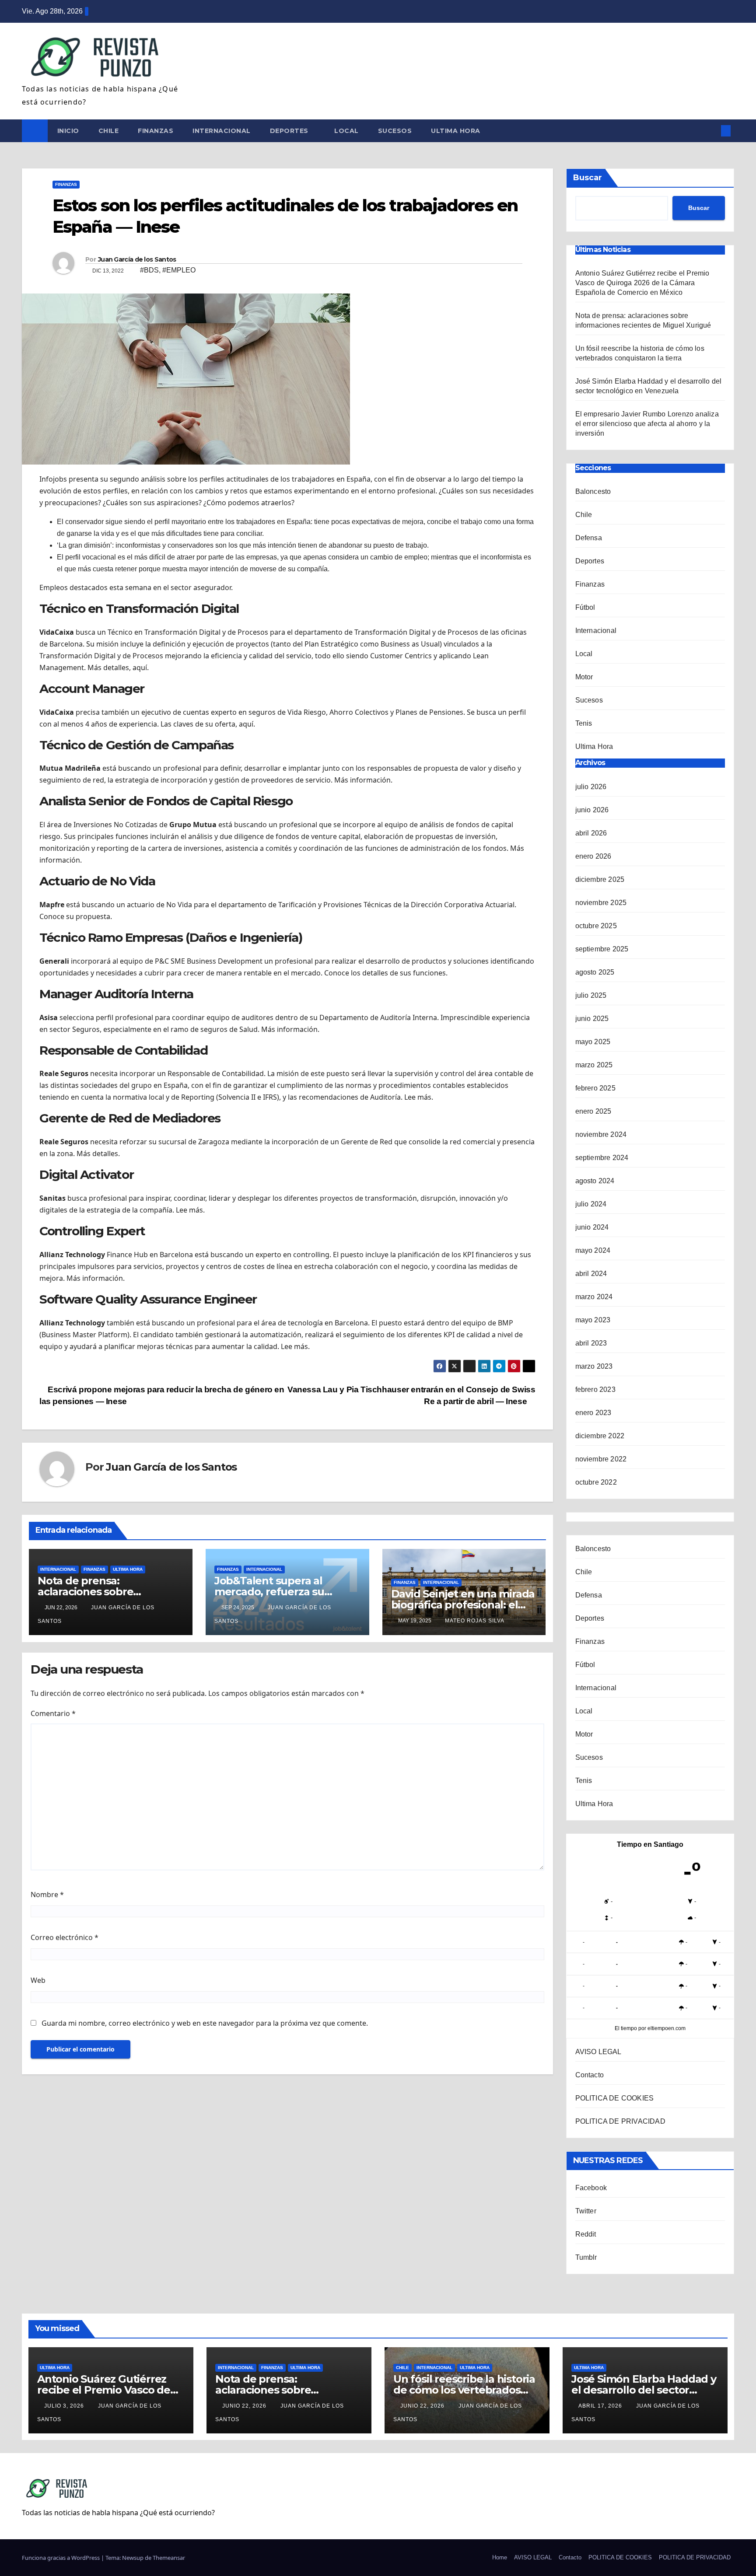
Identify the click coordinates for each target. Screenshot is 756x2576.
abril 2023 (591, 1343)
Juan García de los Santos (137, 259)
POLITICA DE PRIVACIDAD (620, 2121)
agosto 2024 (595, 1181)
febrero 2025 (595, 1088)
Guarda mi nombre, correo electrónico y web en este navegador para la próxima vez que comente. (205, 2023)
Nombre (47, 1894)
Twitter (586, 2211)
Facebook (591, 2188)
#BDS (149, 270)
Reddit (586, 2234)
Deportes (290, 131)
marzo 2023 (594, 1366)
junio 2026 (592, 810)
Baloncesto (593, 491)
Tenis (584, 723)
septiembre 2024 (602, 1158)
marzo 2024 (594, 1297)
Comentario (53, 1713)
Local (346, 131)
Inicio (68, 131)
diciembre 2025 (600, 879)
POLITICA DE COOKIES (615, 2098)
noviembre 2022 (601, 1459)
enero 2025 (593, 1111)
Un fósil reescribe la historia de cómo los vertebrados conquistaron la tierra (464, 2390)
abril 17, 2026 (601, 2406)
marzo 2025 (594, 1065)
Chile (109, 131)
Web (38, 1980)
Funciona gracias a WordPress (61, 2558)
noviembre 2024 (601, 1134)
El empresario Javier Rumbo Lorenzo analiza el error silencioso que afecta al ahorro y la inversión (647, 424)
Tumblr (586, 2257)
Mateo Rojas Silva (475, 1621)
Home (500, 2557)
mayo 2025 (593, 1042)
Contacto (590, 2075)
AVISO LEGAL (598, 2052)
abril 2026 (591, 833)
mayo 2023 (593, 1320)
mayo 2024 (593, 1250)
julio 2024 (591, 1204)
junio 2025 (592, 1019)
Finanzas (156, 131)
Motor (584, 677)
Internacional (222, 131)
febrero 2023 (595, 1389)
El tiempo (626, 2028)
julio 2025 (591, 995)
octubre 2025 (596, 926)
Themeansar (169, 2558)
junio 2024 (592, 1227)
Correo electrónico (65, 1937)
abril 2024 (591, 1274)
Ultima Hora (456, 131)
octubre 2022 (596, 1482)
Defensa (589, 538)
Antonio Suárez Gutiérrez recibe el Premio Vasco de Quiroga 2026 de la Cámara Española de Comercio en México (642, 283)
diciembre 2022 (600, 1436)
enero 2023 (593, 1413)
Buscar (588, 178)
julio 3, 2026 (65, 2406)
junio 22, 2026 (245, 2406)
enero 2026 (593, 856)
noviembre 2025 (601, 903)
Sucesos (395, 131)
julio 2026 (591, 787)
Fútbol (585, 607)
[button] (711, 131)
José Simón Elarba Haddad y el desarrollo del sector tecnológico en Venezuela (644, 2390)
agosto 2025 (595, 972)
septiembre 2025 (602, 949)
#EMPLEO (179, 270)
